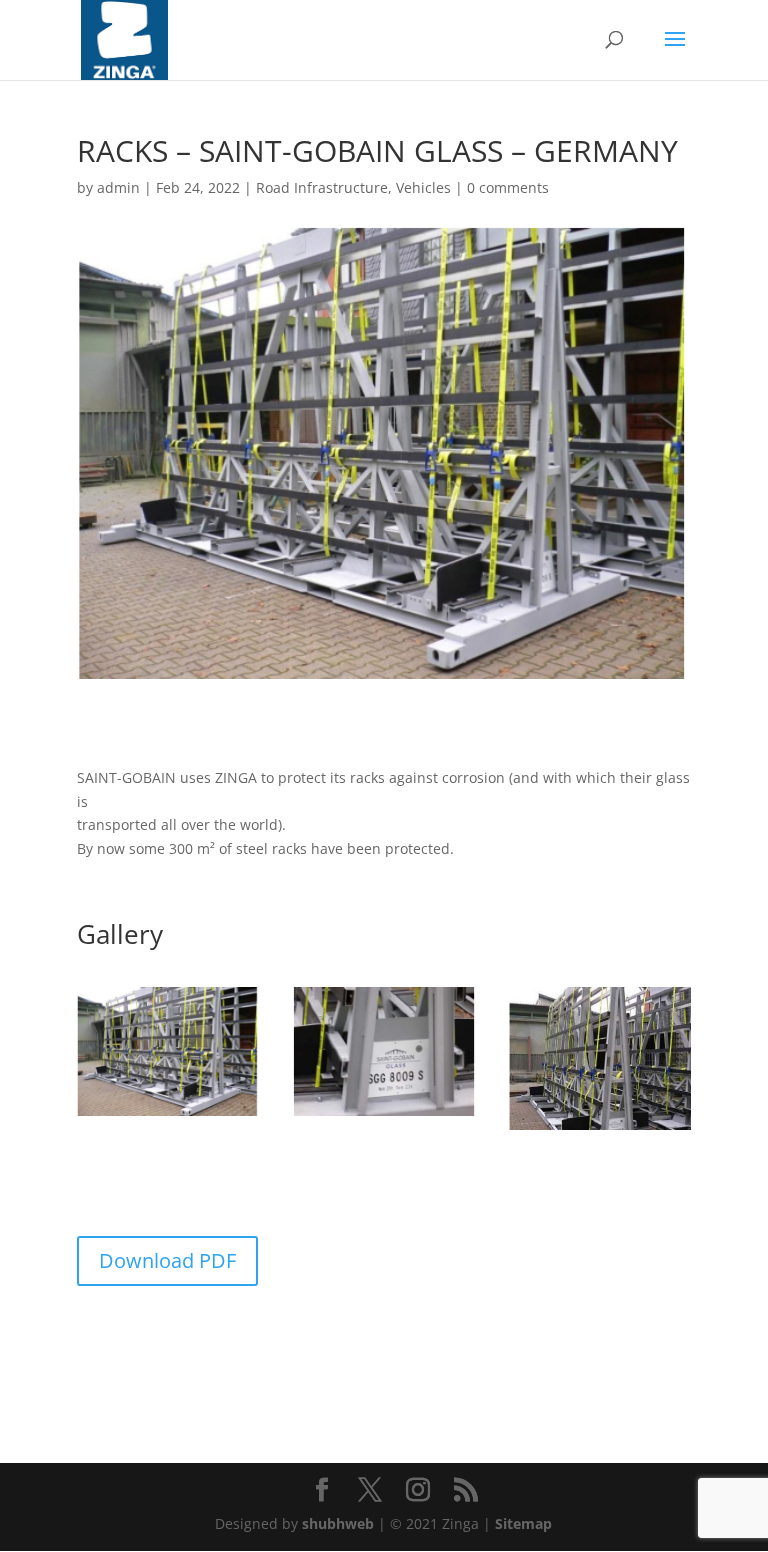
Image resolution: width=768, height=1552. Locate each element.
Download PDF (167, 1260)
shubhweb (338, 1523)
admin (118, 187)
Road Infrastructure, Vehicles (353, 187)
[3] (600, 1129)
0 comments (508, 187)
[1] (168, 1115)
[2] (384, 1115)
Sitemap (523, 1523)
